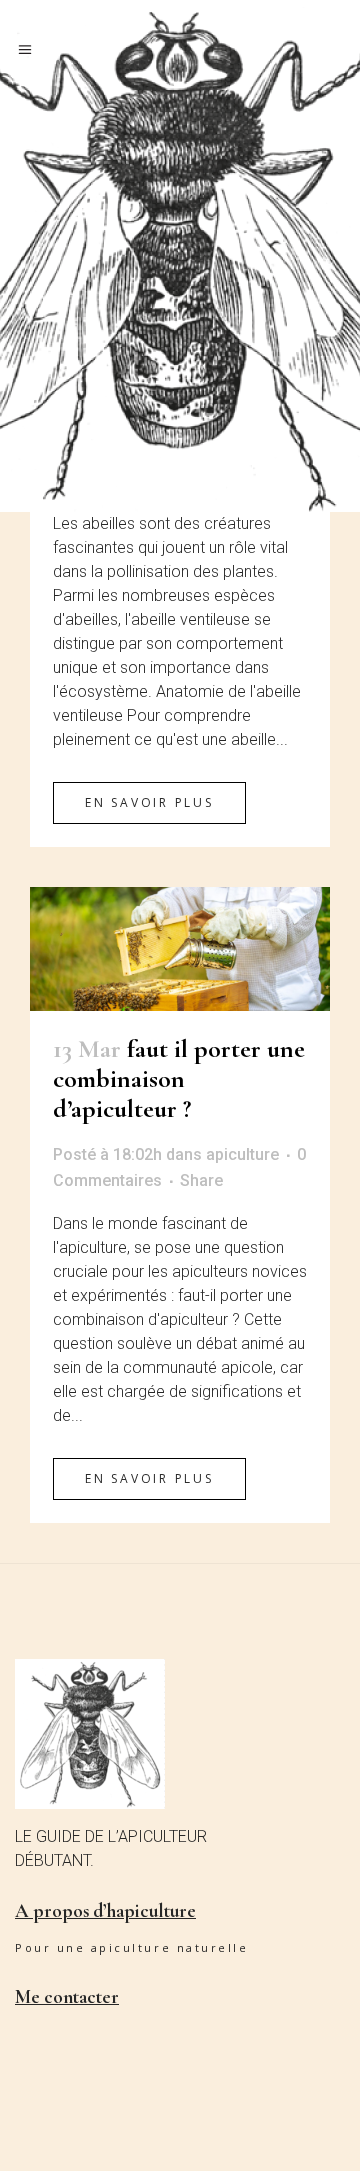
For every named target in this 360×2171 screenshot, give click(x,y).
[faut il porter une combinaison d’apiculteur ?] (180, 948)
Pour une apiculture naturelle (131, 1947)
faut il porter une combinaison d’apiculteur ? (179, 1078)
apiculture (242, 1154)
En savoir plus (149, 802)
